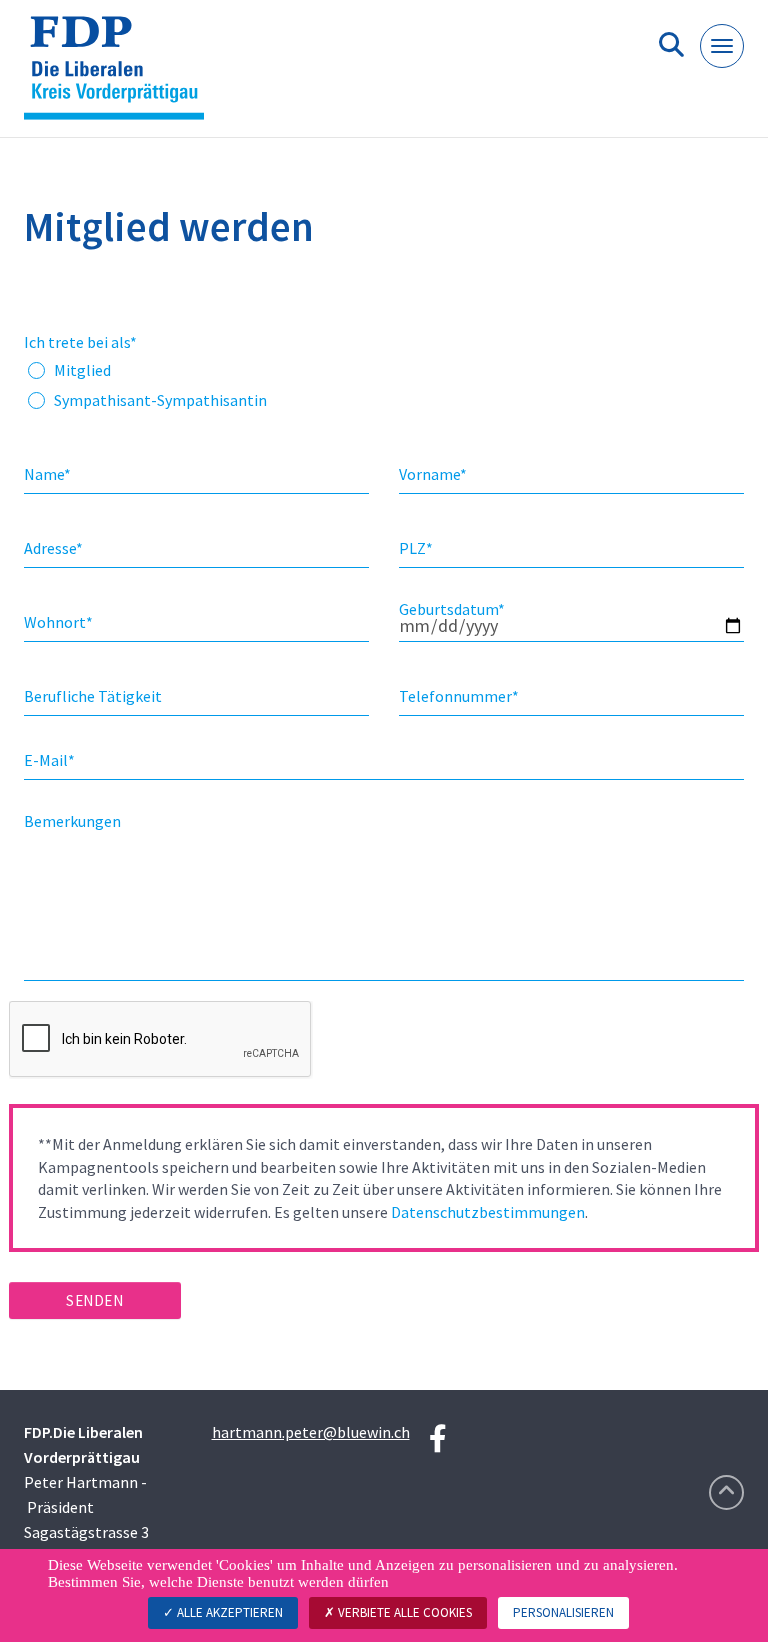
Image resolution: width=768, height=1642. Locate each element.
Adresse (53, 548)
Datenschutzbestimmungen (488, 1212)
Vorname (433, 474)
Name (47, 474)
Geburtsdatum (452, 609)
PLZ (416, 548)
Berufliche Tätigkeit (93, 696)
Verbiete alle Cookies (403, 1612)
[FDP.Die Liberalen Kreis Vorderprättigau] (121, 76)
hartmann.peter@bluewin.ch (311, 1432)
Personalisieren (563, 1612)
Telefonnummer (459, 696)
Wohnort (58, 622)
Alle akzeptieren (228, 1612)
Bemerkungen (72, 821)
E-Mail (49, 760)
